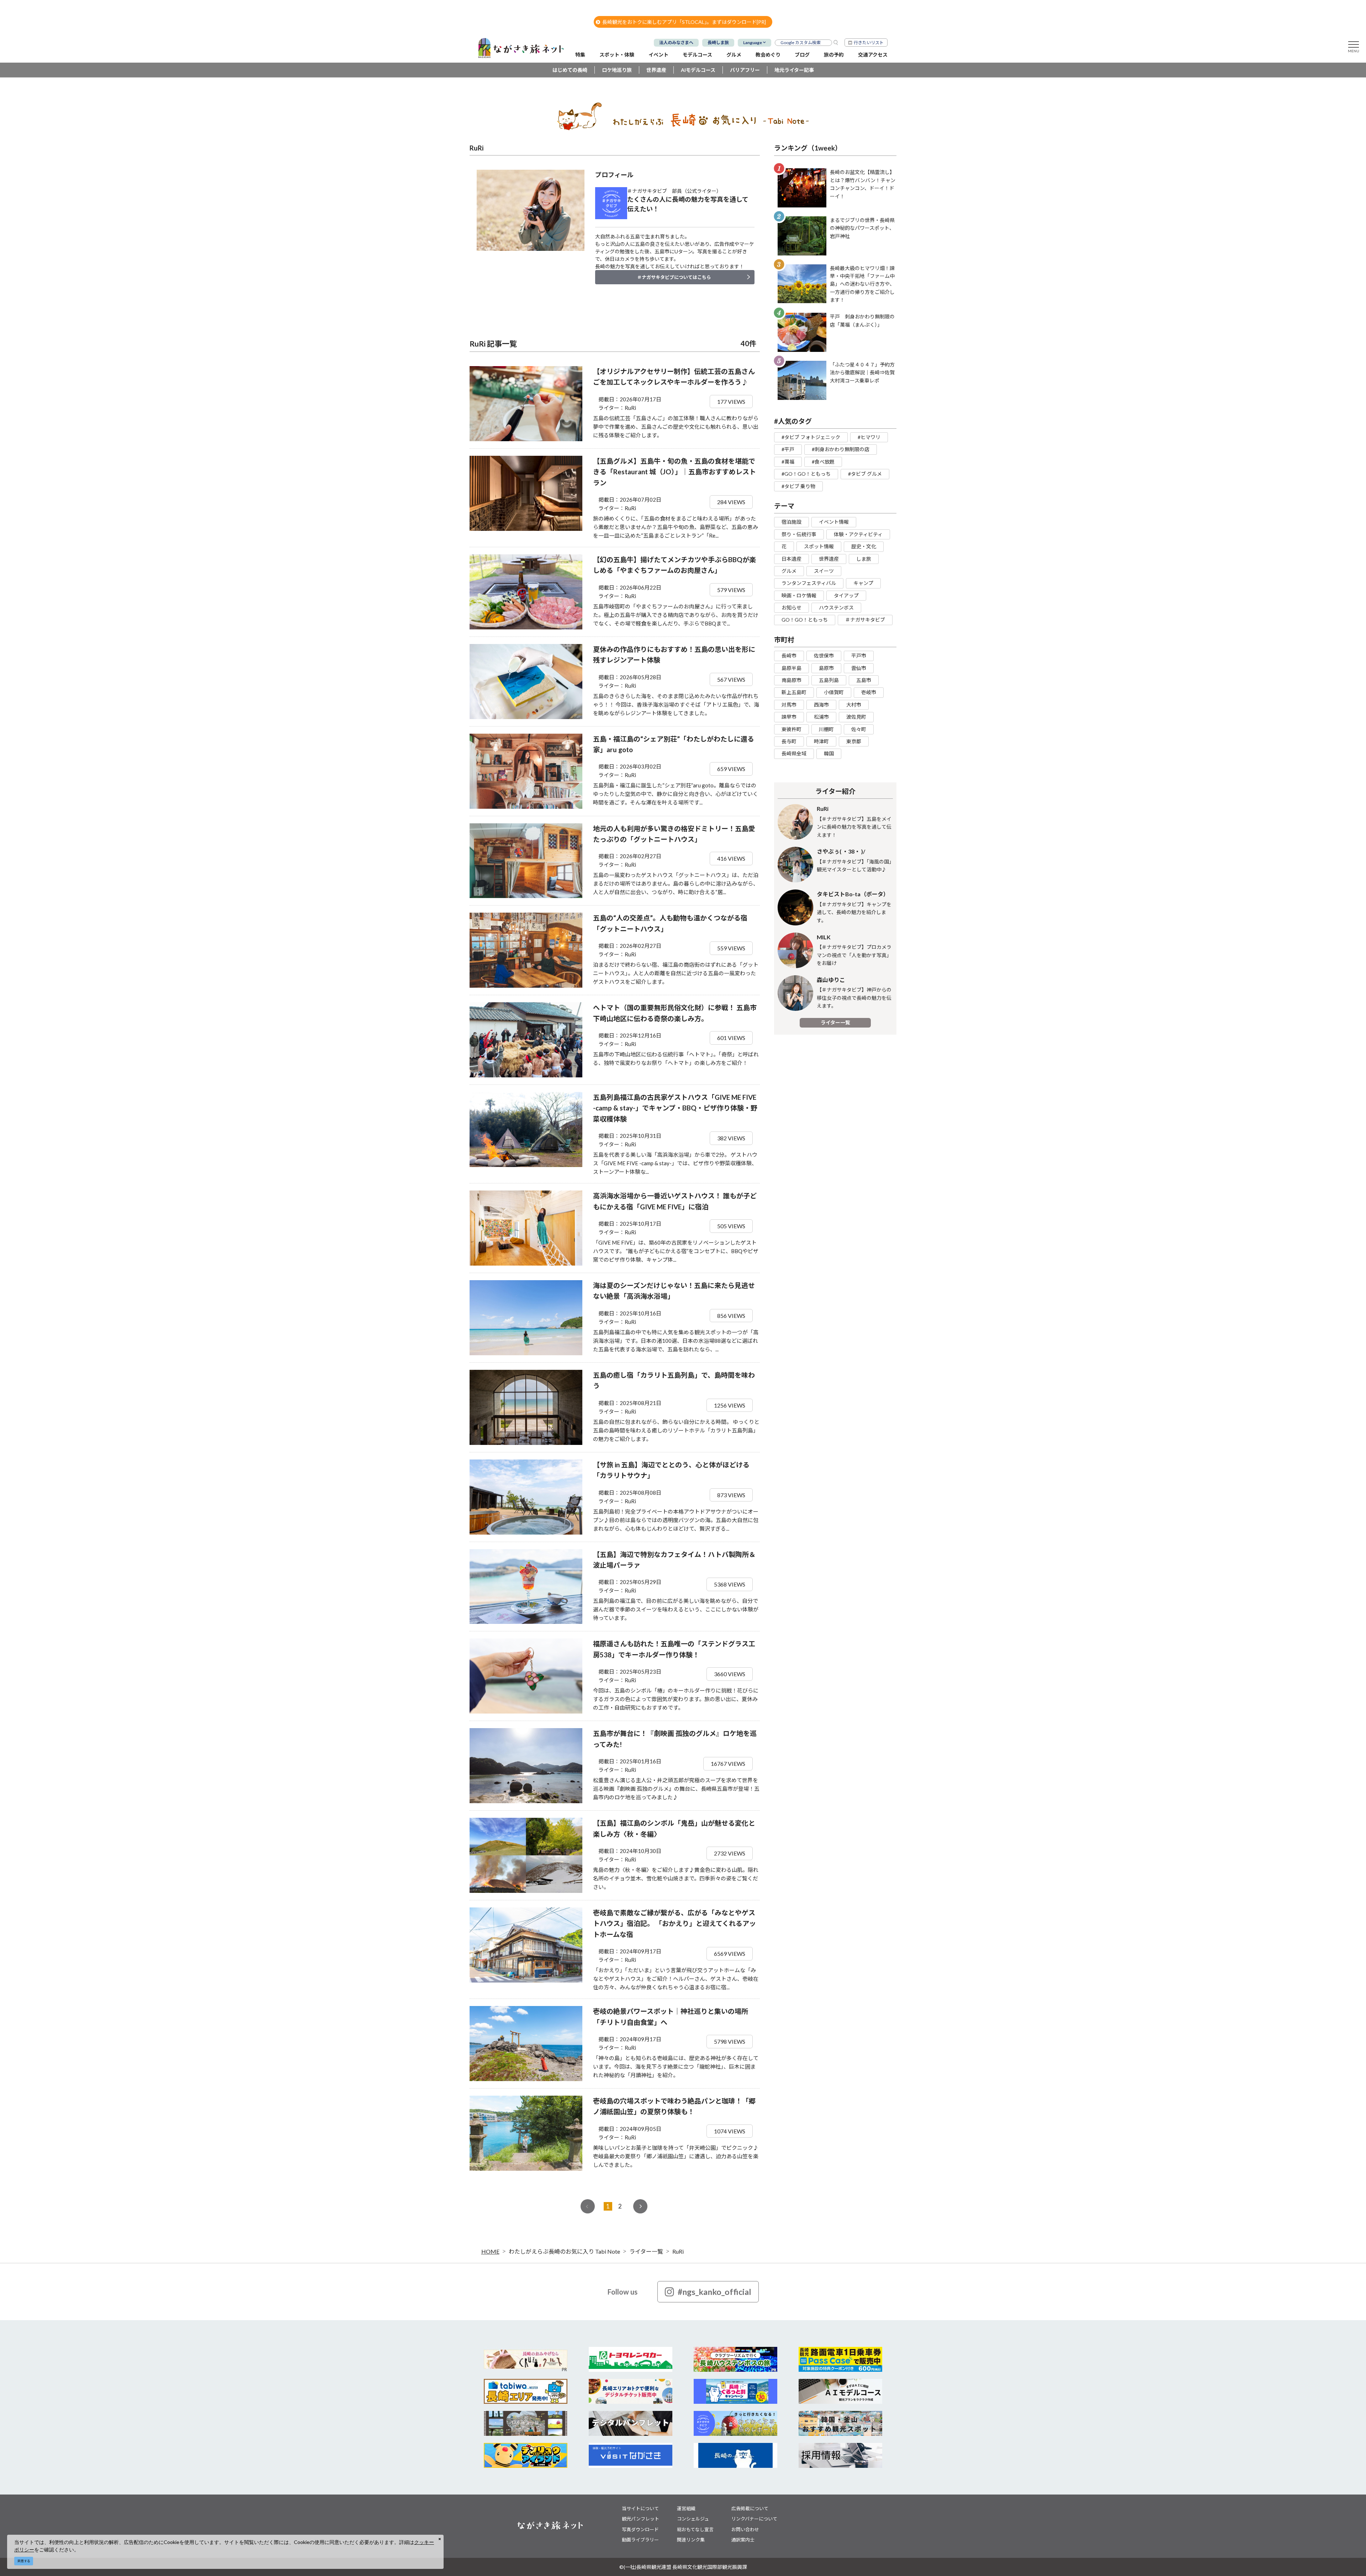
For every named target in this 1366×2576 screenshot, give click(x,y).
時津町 (821, 741)
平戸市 (859, 656)
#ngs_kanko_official (714, 2292)
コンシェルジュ (693, 2519)
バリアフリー (745, 70)
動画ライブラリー (640, 2540)
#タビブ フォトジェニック (811, 437)
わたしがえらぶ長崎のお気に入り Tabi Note (564, 2251)
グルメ (789, 571)
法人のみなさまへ (676, 43)
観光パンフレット (640, 2519)
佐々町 (859, 729)
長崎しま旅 (718, 43)
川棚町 (826, 729)
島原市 (826, 668)
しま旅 (864, 559)
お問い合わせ (745, 2529)
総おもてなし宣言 (695, 2529)
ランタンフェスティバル (809, 583)
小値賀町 (834, 692)
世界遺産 (656, 70)
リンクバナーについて (754, 2519)
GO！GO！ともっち (805, 620)
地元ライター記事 (794, 70)
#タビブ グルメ (865, 474)
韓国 (829, 753)
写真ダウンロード (640, 2529)
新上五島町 (794, 692)
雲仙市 (859, 668)
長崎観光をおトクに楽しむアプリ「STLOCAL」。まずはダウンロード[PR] (684, 22)
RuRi (678, 2251)
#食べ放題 (823, 462)
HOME (490, 2251)
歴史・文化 (864, 546)
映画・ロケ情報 (799, 595)
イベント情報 (834, 522)
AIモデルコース (698, 70)
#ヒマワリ (869, 437)
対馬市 (789, 705)
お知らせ (791, 608)
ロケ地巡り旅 (617, 70)
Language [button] (753, 43)
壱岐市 (869, 692)
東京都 (854, 741)
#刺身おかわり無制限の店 (841, 449)
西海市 (821, 705)
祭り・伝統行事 (799, 534)
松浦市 (821, 717)
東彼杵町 (791, 729)
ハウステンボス (836, 608)
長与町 (789, 741)
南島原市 (791, 680)
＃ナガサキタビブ (865, 620)
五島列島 (829, 680)
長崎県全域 (794, 753)
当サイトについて (640, 2508)
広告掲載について (750, 2508)
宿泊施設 (791, 522)
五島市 (864, 680)
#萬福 (788, 462)
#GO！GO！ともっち (806, 474)
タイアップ (846, 595)
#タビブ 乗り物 (798, 486)
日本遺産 (791, 559)
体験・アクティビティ (858, 534)
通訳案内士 (743, 2540)
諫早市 (789, 717)
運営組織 (686, 2508)
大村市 (854, 705)
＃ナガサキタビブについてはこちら (674, 277)
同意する (24, 2561)
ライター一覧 (835, 1022)
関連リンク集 (691, 2540)
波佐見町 (856, 717)
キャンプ (863, 583)
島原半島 (791, 668)
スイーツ (824, 571)
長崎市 (789, 656)
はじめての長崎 (570, 70)
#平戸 (788, 449)
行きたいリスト (869, 43)
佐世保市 (824, 656)
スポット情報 (819, 546)
